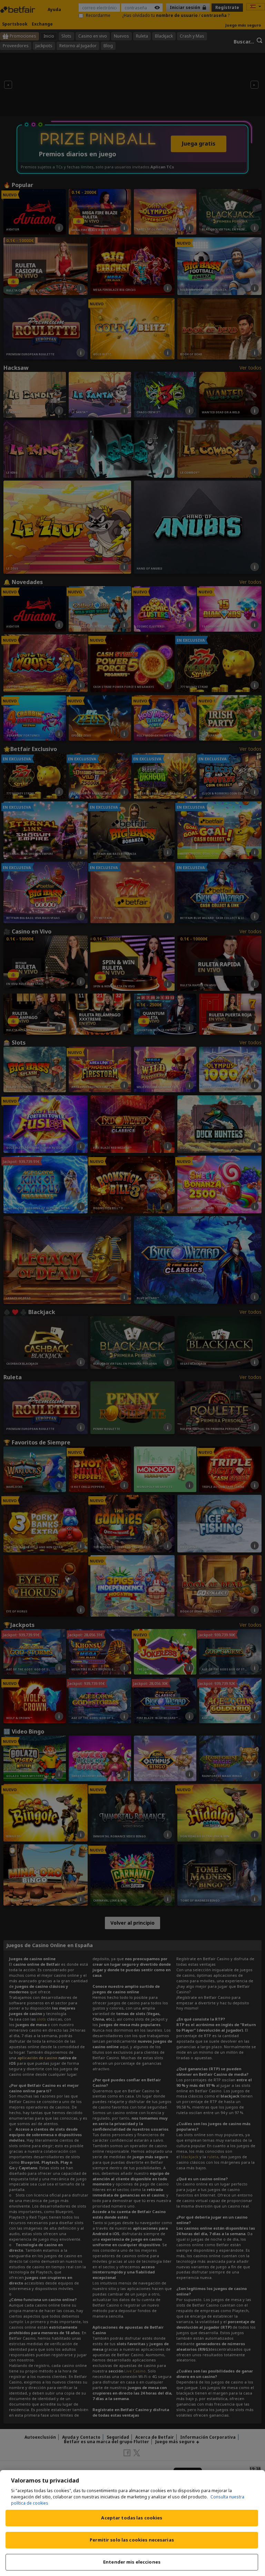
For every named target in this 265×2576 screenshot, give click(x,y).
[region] (132, 2523)
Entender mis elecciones (132, 2562)
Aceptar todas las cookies (132, 2518)
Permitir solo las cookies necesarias (132, 2540)
